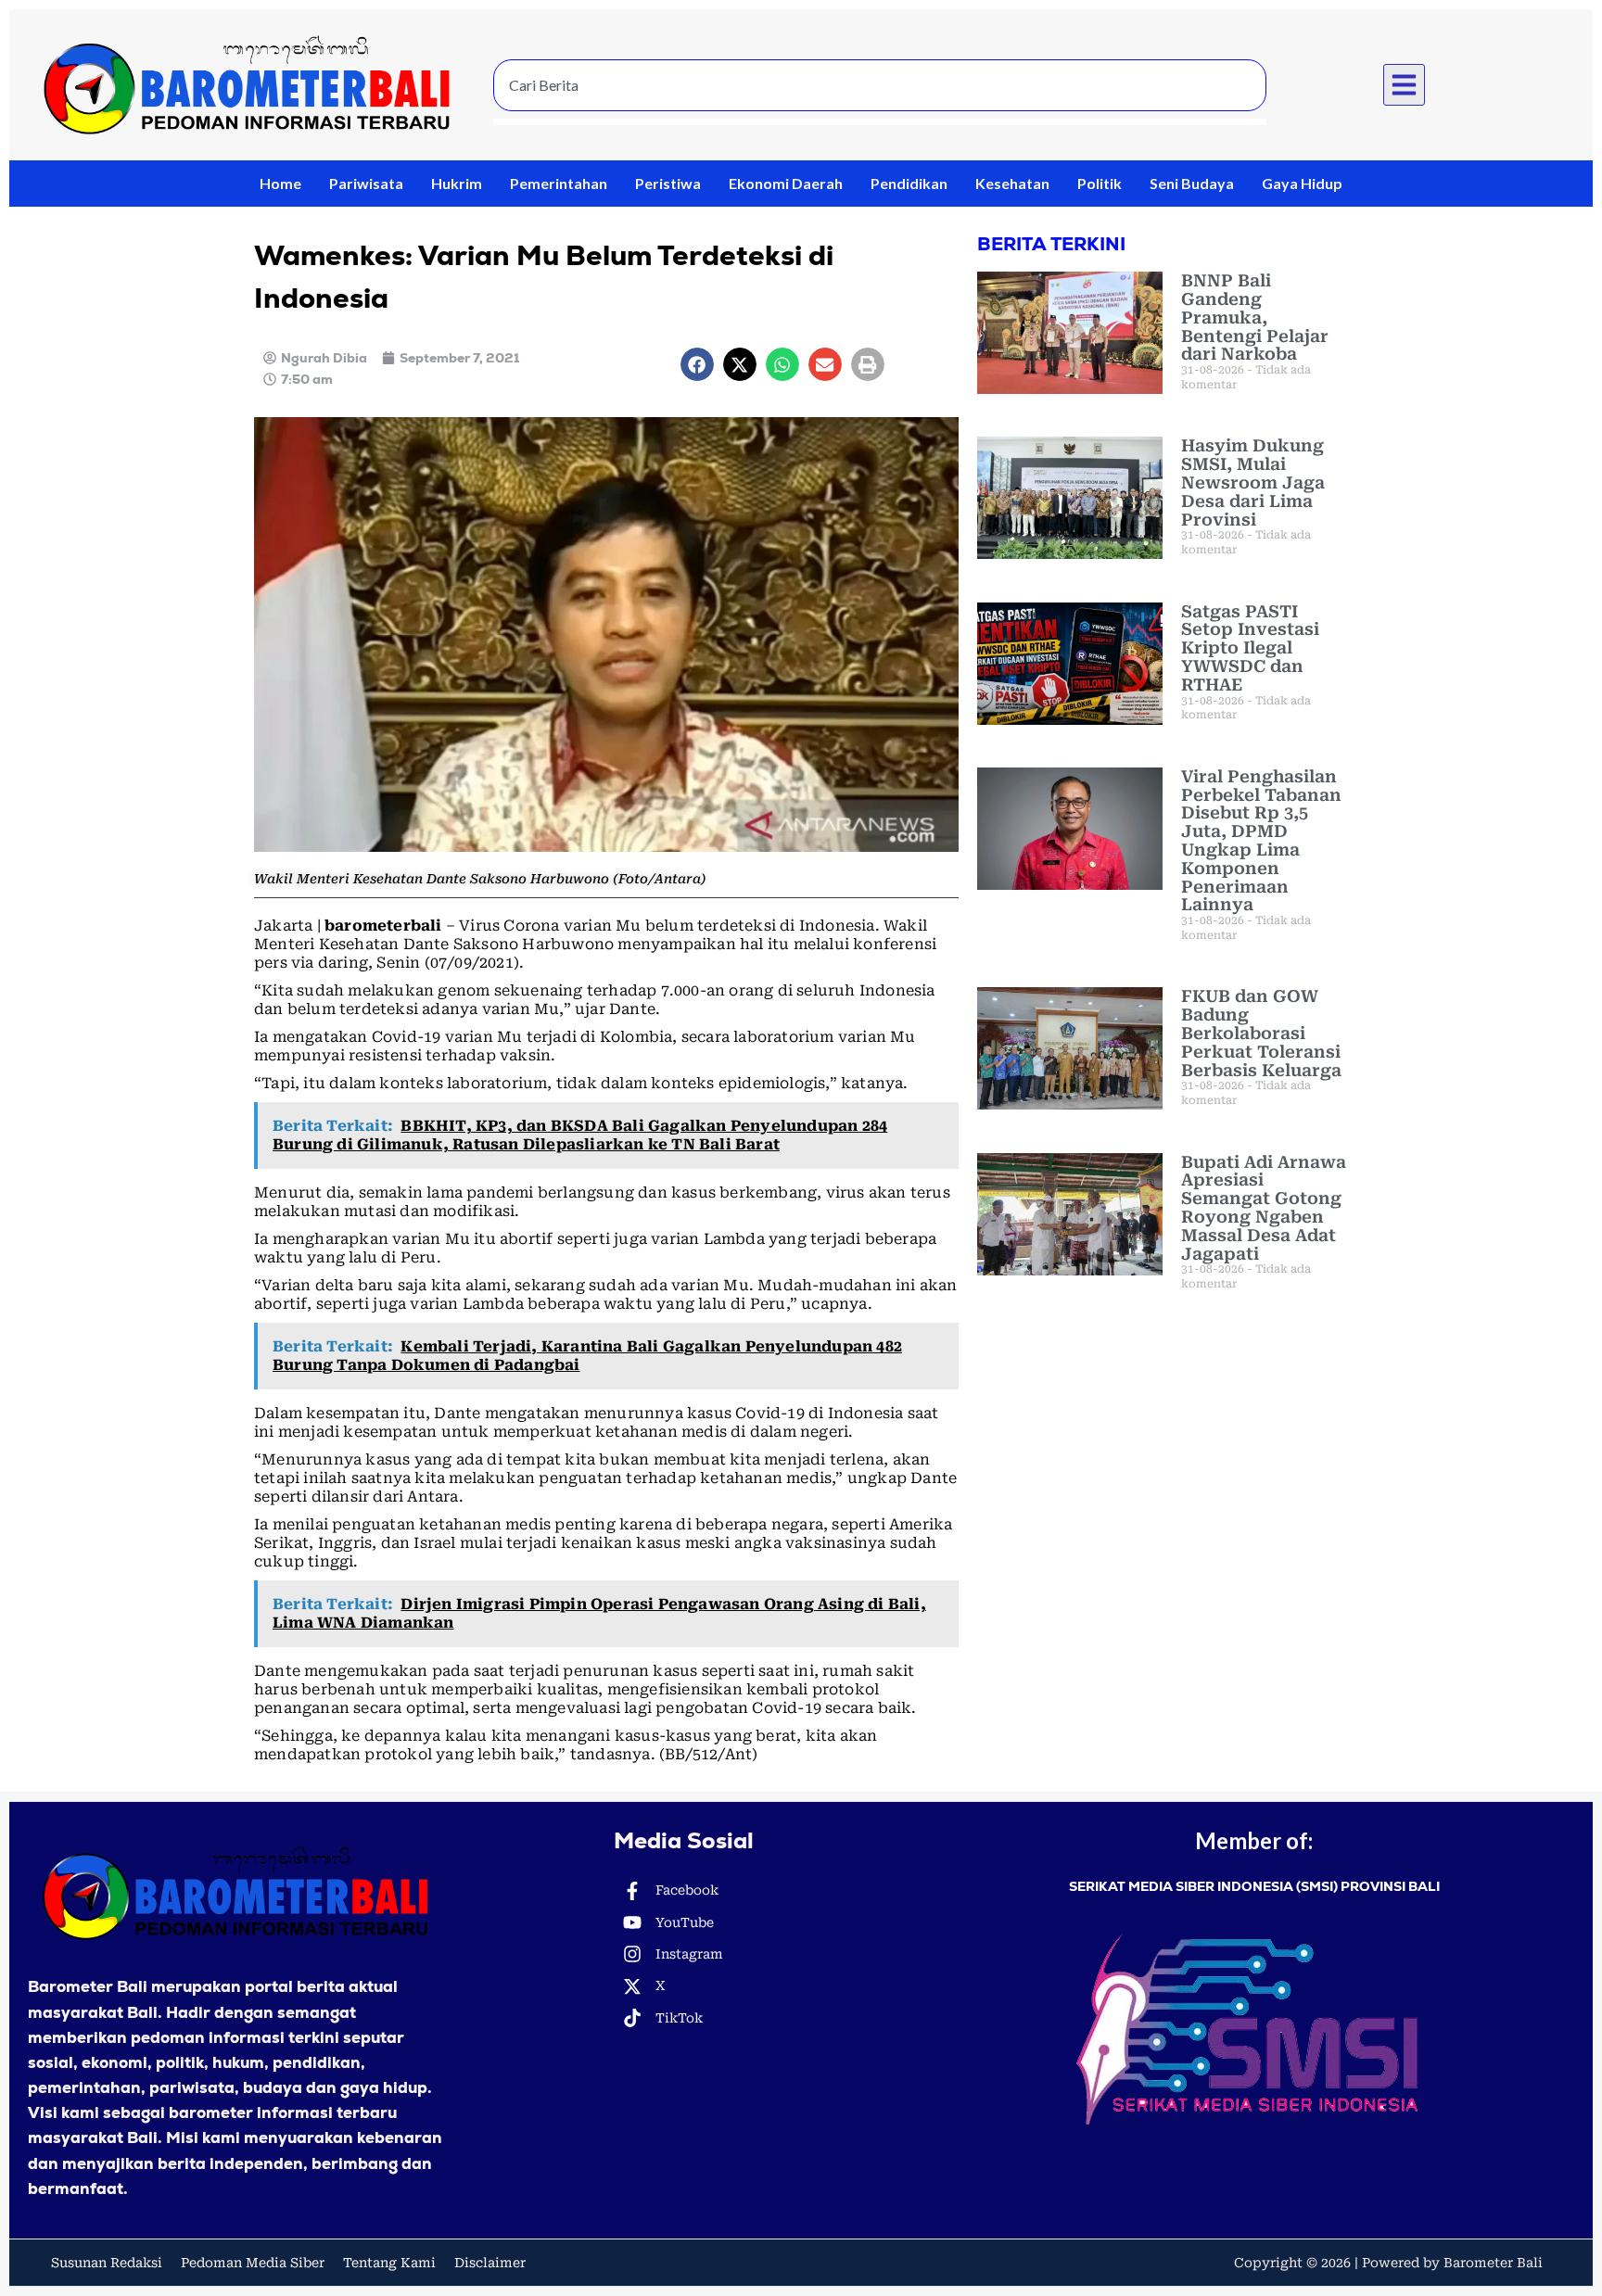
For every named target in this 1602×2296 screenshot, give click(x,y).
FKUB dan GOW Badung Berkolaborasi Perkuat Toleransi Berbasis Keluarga (1261, 1033)
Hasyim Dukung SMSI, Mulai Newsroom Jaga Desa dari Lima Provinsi (1253, 482)
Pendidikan (909, 183)
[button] (1405, 85)
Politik (1100, 183)
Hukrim (457, 183)
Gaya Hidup (1302, 183)
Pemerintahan (559, 183)
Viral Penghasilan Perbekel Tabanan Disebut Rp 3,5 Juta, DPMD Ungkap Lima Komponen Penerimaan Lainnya (1261, 841)
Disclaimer (490, 2263)
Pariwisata (366, 183)
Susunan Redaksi (107, 2263)
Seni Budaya (1192, 183)
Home (280, 183)
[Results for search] (880, 122)
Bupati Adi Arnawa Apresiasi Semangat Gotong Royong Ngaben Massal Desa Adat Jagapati (1264, 1208)
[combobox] (880, 85)
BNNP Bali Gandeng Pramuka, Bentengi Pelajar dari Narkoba (1255, 317)
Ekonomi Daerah (786, 183)
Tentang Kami (389, 2263)
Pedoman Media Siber (253, 2263)
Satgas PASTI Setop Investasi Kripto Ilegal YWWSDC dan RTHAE (1250, 648)
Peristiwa (668, 183)
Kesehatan (1012, 183)
